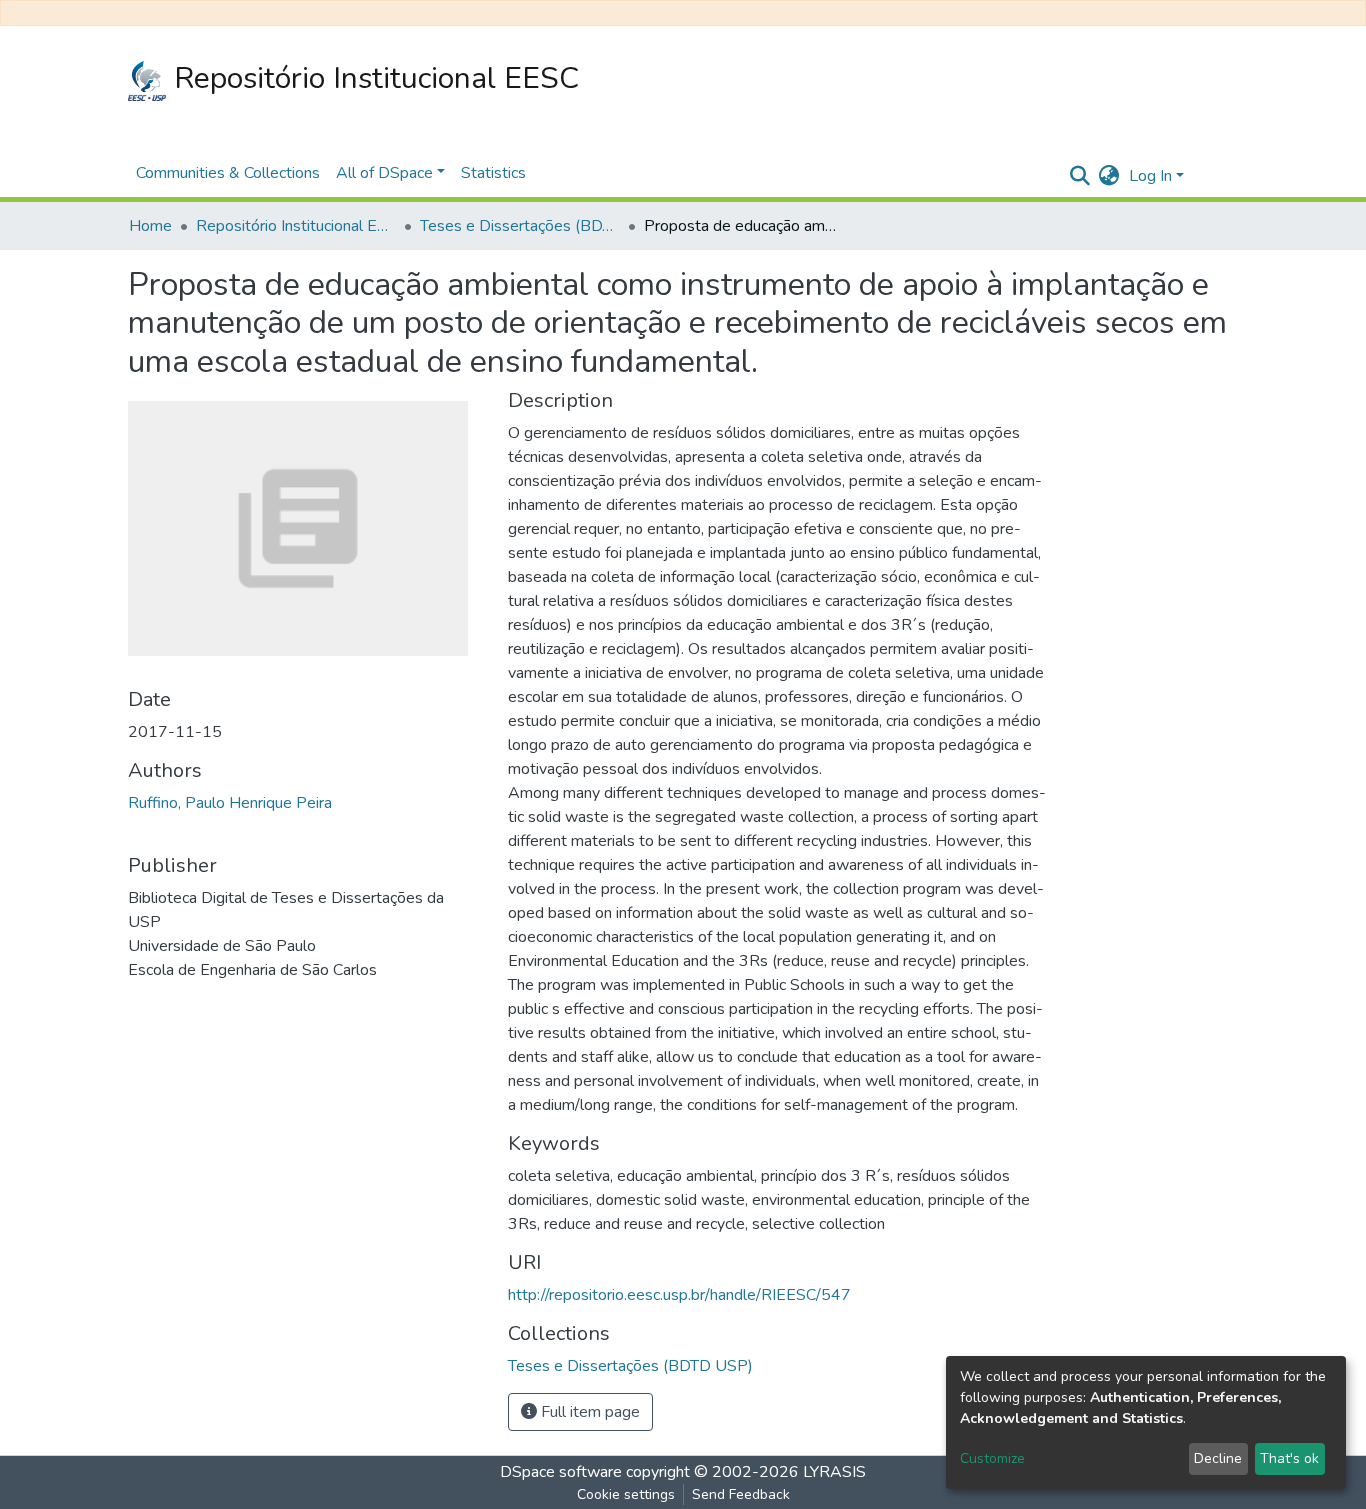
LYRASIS (834, 1472)
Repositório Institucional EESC (372, 78)
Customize (992, 1458)
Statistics (493, 173)
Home (150, 226)
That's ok (1289, 1458)
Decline (1218, 1458)
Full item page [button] (588, 1412)
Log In (1150, 176)
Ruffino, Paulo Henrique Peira (230, 803)
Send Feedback (741, 1494)
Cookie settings (626, 1494)
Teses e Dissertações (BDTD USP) (520, 226)
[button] (1108, 176)
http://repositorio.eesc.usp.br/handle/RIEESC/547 (679, 1295)
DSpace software (561, 1472)
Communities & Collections (228, 173)
